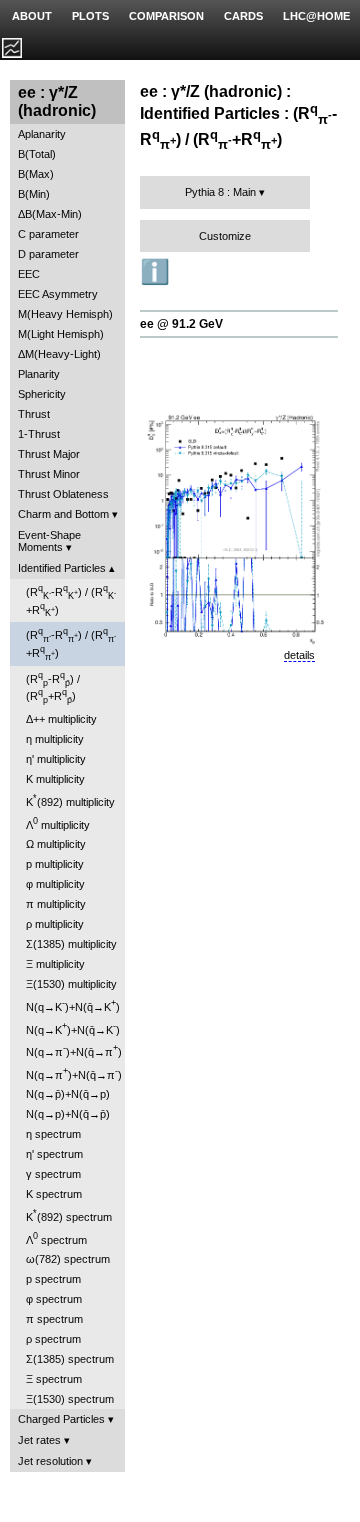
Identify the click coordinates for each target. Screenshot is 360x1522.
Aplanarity (42, 134)
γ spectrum (53, 1174)
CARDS (243, 16)
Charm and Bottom (63, 514)
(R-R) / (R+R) (71, 600)
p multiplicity (55, 864)
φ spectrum (54, 1299)
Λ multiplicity (58, 823)
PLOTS (90, 16)
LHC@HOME (316, 16)
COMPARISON (166, 16)
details (299, 655)
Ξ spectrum (54, 1379)
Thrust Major (49, 454)
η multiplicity (55, 739)
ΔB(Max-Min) (50, 214)
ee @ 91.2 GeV (181, 324)
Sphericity (42, 394)
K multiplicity (55, 779)
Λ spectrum (56, 1238)
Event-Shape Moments (49, 541)
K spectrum (54, 1194)
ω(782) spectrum (68, 1259)
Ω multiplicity (56, 844)
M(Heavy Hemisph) (65, 314)
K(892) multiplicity (70, 800)
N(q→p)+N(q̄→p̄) (68, 1114)
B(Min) (34, 194)
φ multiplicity (55, 884)
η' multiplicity (56, 759)
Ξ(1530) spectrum (70, 1399)
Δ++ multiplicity (61, 719)
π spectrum (54, 1319)
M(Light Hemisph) (61, 334)
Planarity (39, 374)
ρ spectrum (53, 1339)
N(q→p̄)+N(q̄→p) (68, 1094)
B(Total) (37, 154)
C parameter (48, 234)
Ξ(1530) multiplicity (71, 984)
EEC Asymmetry (58, 294)
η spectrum (53, 1134)
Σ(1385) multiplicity (71, 944)
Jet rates (39, 1440)
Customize (225, 236)
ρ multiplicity (55, 924)
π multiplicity (56, 904)
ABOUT (32, 16)
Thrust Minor (49, 474)
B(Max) (36, 174)
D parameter (48, 254)
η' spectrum (54, 1154)
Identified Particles (62, 568)
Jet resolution (50, 1461)
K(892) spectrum (69, 1215)
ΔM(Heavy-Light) (59, 354)
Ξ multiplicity (55, 964)
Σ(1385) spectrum (70, 1359)
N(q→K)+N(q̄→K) (73, 1005)
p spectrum (53, 1279)
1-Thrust (39, 434)
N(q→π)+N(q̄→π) (74, 1050)
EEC (29, 274)
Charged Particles (61, 1419)
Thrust (34, 414)
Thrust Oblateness (63, 494)
